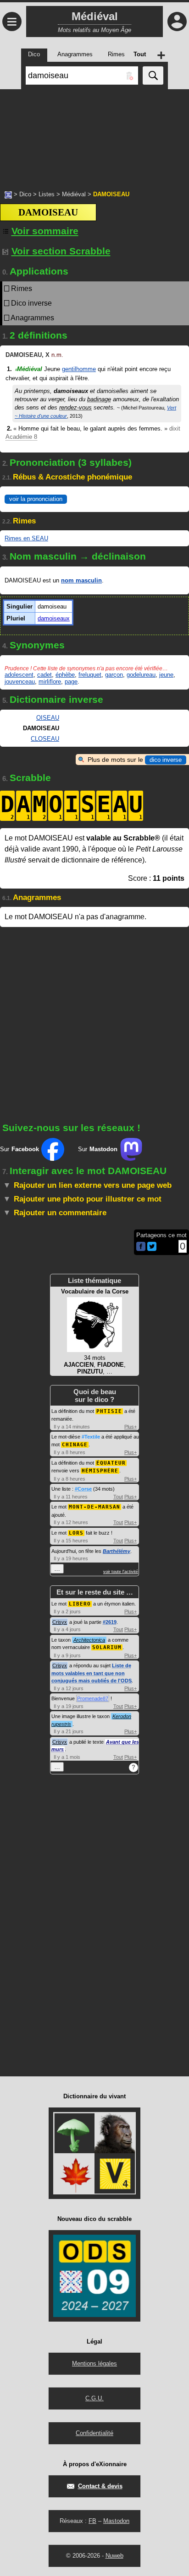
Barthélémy (117, 1551)
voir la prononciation (36, 499)
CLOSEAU (45, 739)
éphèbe (65, 675)
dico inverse (166, 760)
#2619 (110, 1622)
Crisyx (60, 1622)
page (71, 682)
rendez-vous (75, 407)
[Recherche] (153, 75)
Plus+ (131, 1427)
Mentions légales (94, 2363)
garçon (114, 675)
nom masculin (81, 580)
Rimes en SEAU (26, 538)
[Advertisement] (94, 135)
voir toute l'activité (121, 1572)
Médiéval (74, 194)
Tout (118, 1497)
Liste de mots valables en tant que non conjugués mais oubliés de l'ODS (92, 1673)
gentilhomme (79, 369)
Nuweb (114, 2556)
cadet (44, 675)
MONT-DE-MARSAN (94, 1507)
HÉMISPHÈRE (100, 1471)
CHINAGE (75, 1445)
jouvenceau (20, 682)
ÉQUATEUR (111, 1463)
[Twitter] (152, 1249)
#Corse (83, 1489)
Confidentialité (94, 2433)
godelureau (141, 675)
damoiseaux (54, 618)
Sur (19, 1149)
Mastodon (116, 2521)
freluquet (90, 675)
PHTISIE (109, 1411)
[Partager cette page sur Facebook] (141, 1247)
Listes (47, 194)
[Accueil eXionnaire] (8, 194)
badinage (99, 399)
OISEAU (48, 718)
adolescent (19, 675)
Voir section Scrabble (61, 251)
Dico (25, 194)
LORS (76, 1533)
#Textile (91, 1437)
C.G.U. (94, 2398)
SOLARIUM (107, 1647)
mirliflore (50, 682)
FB (92, 2521)
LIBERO (80, 1604)
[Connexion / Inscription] (177, 22)
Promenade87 (93, 1698)
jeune (166, 675)
